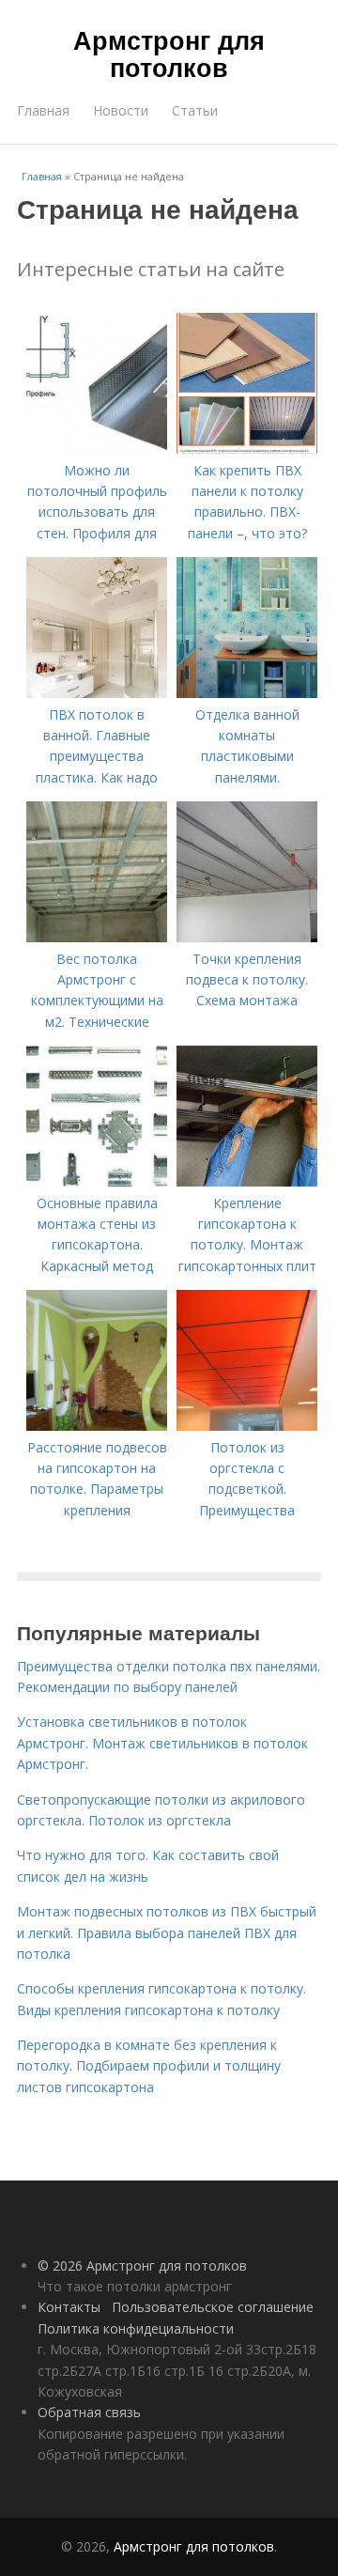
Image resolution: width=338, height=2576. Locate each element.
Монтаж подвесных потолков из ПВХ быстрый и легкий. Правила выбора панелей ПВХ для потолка (167, 1932)
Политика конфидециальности (136, 2328)
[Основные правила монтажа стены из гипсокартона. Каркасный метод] (97, 1181)
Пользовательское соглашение (213, 2307)
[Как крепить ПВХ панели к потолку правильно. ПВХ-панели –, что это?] (247, 449)
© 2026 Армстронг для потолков (142, 2266)
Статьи (195, 110)
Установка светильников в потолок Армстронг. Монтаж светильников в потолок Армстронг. (162, 1743)
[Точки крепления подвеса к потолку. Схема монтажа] (247, 937)
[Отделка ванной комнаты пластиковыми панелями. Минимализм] (247, 693)
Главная (43, 110)
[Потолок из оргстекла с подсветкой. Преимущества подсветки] (247, 1426)
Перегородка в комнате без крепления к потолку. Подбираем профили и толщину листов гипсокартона (149, 2066)
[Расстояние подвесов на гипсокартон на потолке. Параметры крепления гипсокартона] (97, 1426)
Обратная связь (89, 2412)
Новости (121, 110)
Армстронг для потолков (169, 53)
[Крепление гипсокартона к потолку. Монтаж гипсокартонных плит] (247, 1181)
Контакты (69, 2307)
